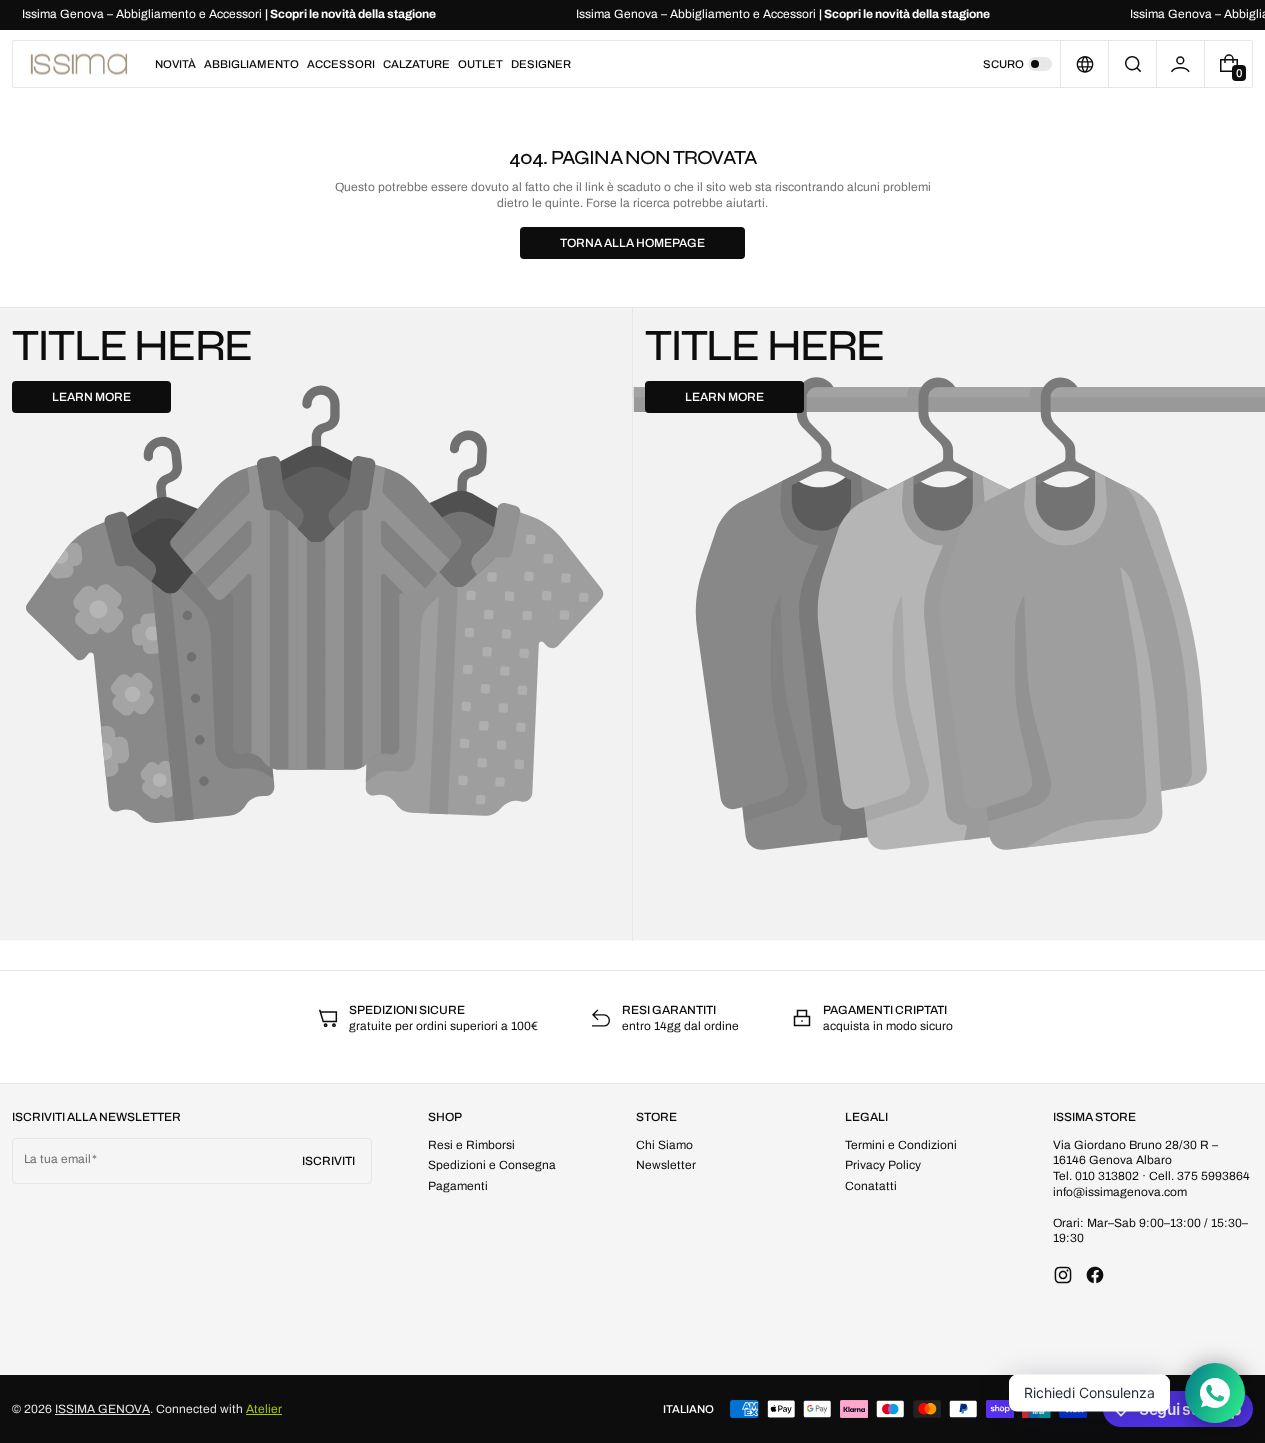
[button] (1132, 64)
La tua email (57, 1159)
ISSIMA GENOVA (102, 1409)
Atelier (264, 1409)
